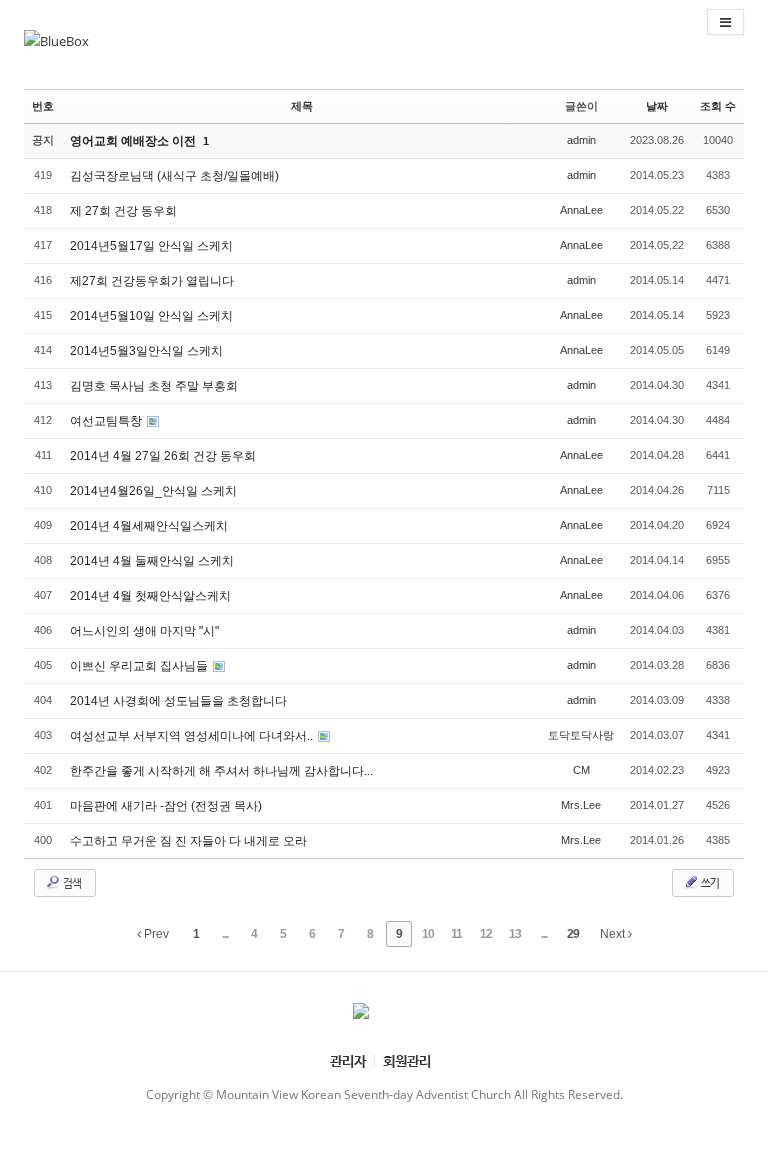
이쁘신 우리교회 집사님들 (140, 666)
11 (456, 934)
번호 (43, 106)
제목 (302, 106)
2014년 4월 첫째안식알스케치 (150, 596)
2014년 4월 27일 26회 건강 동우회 (163, 456)
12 (486, 934)
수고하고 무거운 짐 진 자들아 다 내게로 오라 (188, 841)
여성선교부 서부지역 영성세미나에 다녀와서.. (193, 736)
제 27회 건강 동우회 (123, 211)
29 (573, 934)
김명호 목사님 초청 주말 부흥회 (154, 386)
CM (581, 770)
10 (428, 934)
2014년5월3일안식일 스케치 (146, 351)
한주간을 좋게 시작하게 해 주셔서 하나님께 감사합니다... (221, 771)
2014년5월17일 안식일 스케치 (151, 246)
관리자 (348, 1060)
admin (581, 140)
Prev (155, 934)
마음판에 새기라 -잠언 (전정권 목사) (166, 806)
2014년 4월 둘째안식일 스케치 (152, 561)
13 (515, 934)
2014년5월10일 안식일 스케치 (151, 316)
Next (614, 934)
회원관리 (407, 1060)
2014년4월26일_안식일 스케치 (153, 491)
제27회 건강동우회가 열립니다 (152, 281)
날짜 (657, 106)
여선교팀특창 (107, 421)
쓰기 (709, 882)
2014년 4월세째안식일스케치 (149, 526)
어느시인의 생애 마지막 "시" (144, 631)
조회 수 (718, 106)
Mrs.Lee (581, 805)
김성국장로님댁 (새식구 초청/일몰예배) (174, 176)
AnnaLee (581, 210)
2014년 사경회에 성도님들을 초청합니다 (178, 701)
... (225, 934)
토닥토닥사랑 (581, 735)
